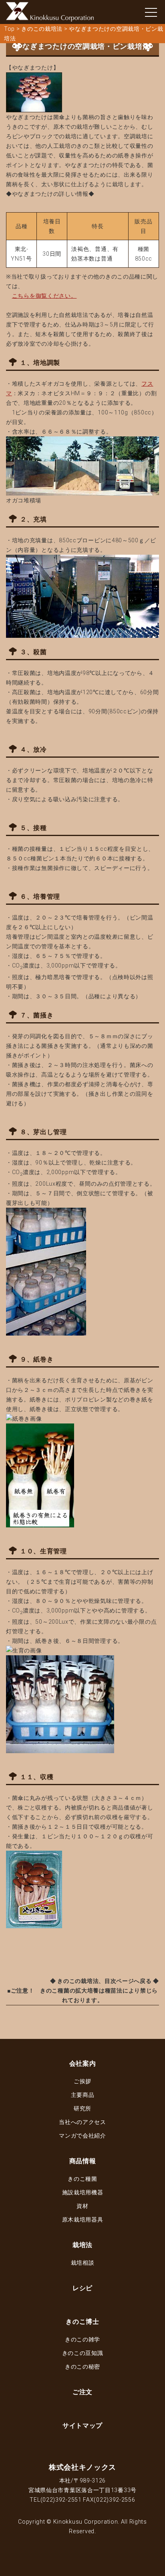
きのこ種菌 (82, 2179)
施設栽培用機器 (83, 2192)
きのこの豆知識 (83, 2353)
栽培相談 (83, 2263)
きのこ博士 (82, 2322)
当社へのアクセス (82, 2122)
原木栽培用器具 (83, 2220)
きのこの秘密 (82, 2367)
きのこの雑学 (82, 2339)
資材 (82, 2206)
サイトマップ (82, 2426)
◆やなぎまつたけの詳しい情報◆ (50, 194)
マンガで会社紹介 (82, 2136)
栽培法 (82, 2245)
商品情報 (83, 2161)
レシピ (82, 2288)
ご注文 (82, 2392)
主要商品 (83, 2095)
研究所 (82, 2108)
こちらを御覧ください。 (44, 296)
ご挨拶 (82, 2081)
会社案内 (83, 2063)
